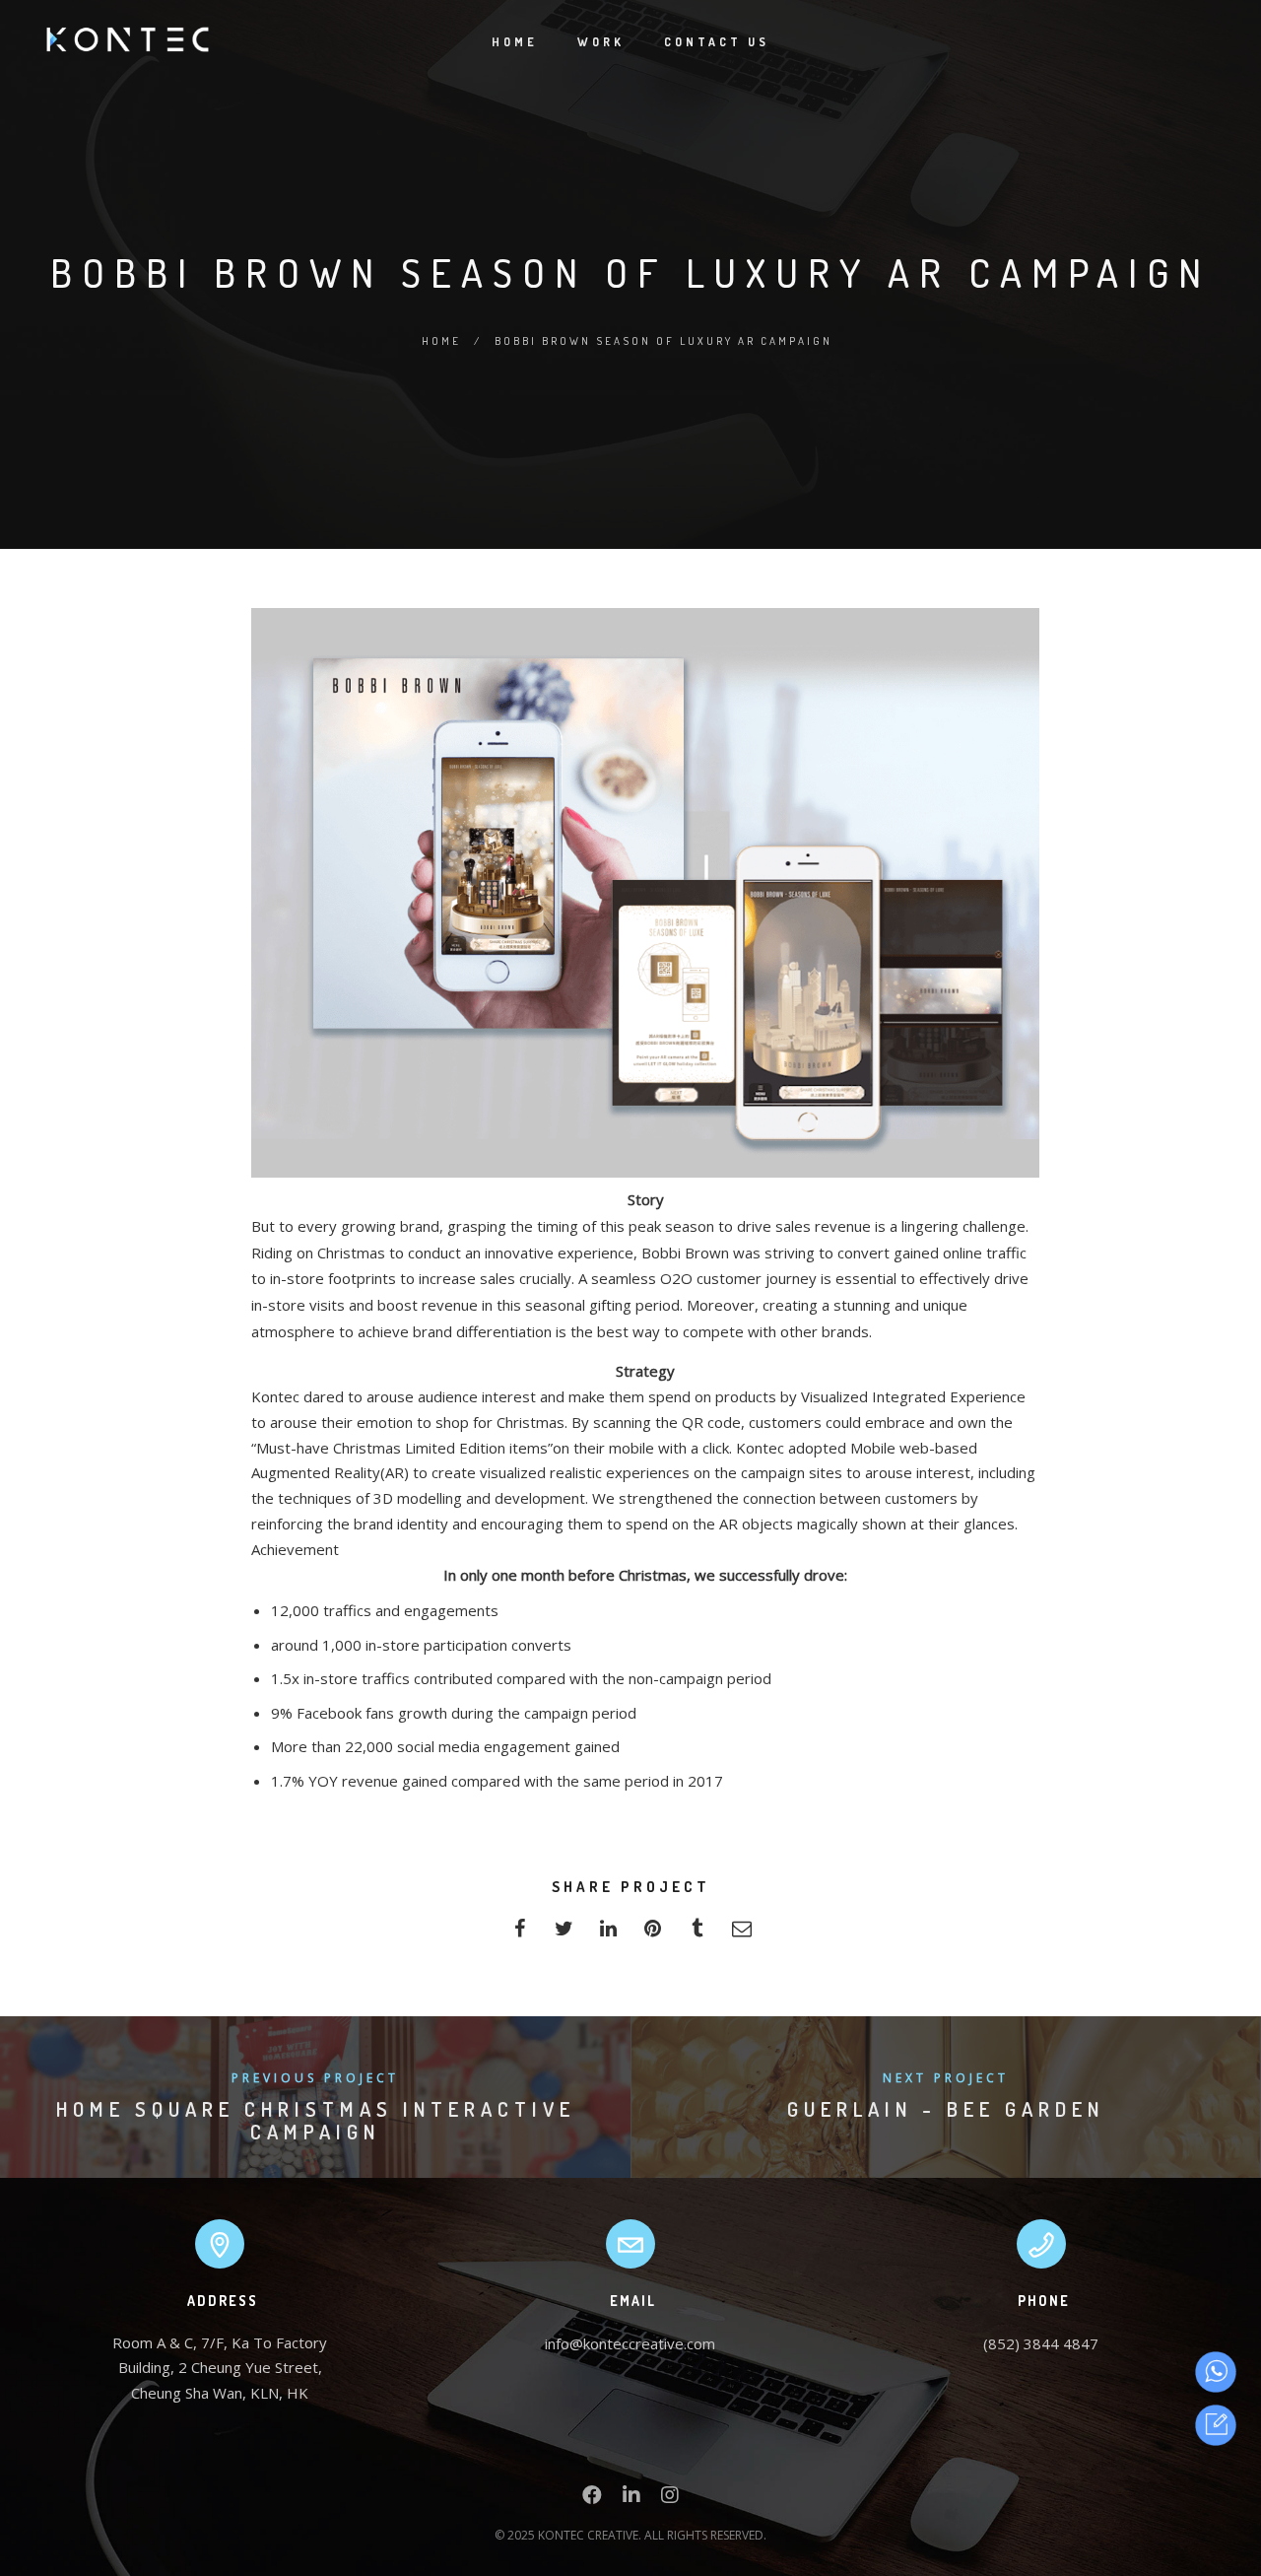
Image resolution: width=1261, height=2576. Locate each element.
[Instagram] (670, 2499)
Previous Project (315, 2078)
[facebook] (520, 1934)
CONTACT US (717, 42)
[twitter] (564, 1934)
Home (441, 341)
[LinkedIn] (631, 2499)
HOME (515, 42)
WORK (601, 42)
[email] (741, 1934)
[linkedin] (608, 1934)
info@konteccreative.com (630, 2343)
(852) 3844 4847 (1041, 2343)
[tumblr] (697, 1934)
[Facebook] (592, 2499)
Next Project (946, 2078)
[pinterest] (653, 1934)
